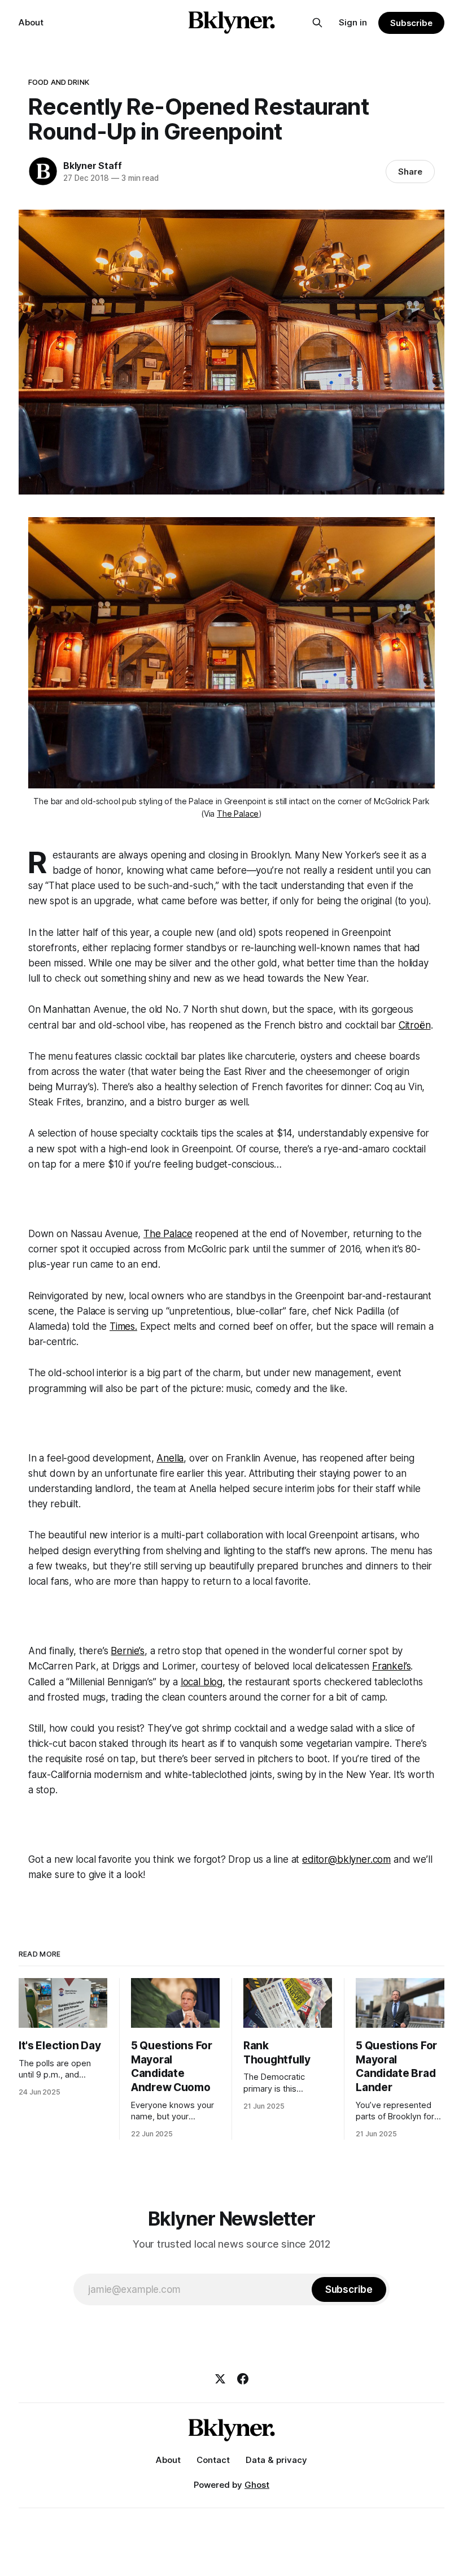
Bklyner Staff (92, 166)
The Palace (238, 814)
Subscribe (411, 23)
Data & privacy (276, 2460)
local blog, (203, 1682)
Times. (123, 1326)
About (31, 22)
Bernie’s (128, 1651)
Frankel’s (391, 1666)
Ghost (257, 2485)
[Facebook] (243, 2379)
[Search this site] (317, 23)
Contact (213, 2460)
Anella (170, 1458)
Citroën (415, 1025)
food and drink (59, 82)
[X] (220, 2379)
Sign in (353, 22)
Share (410, 172)
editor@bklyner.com (346, 1859)
